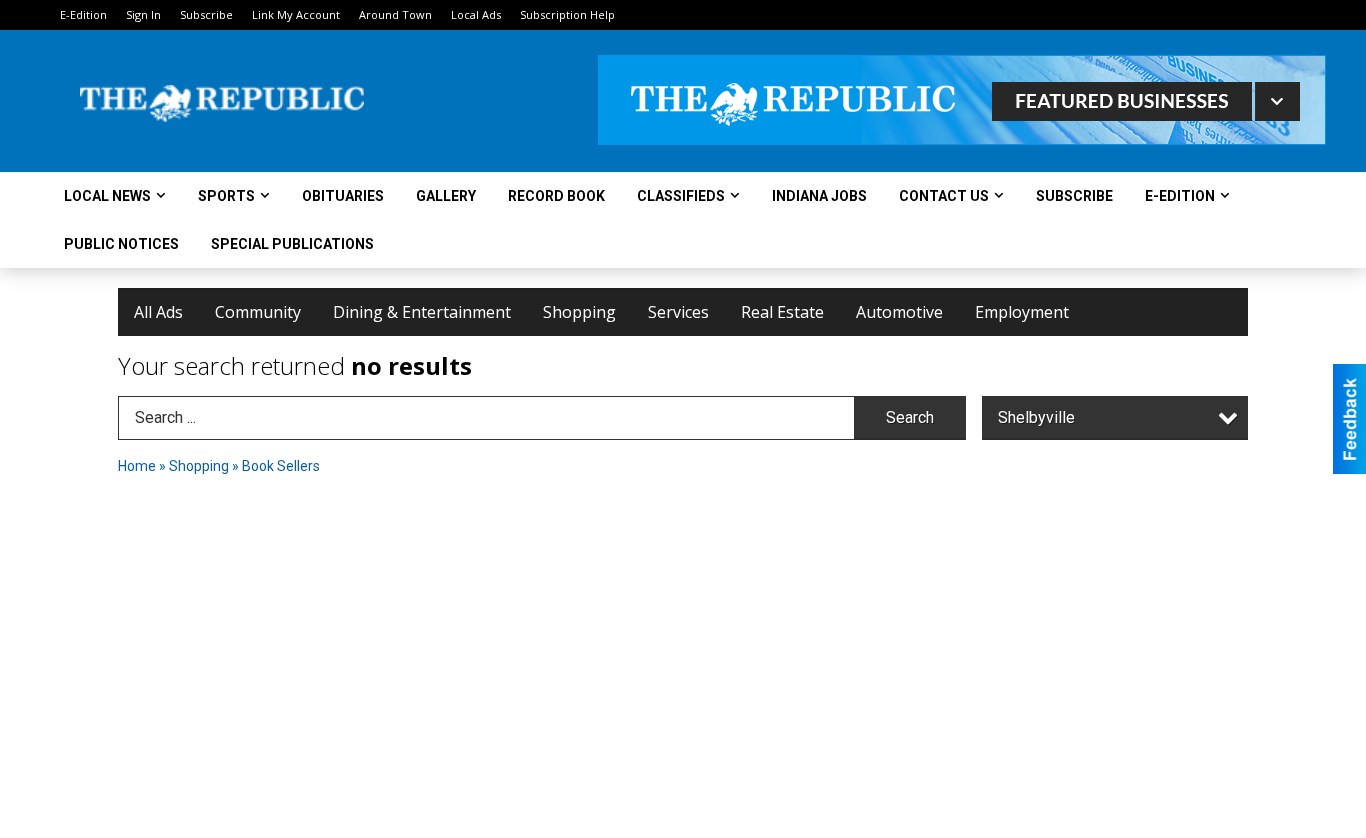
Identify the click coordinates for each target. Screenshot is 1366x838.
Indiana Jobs (819, 196)
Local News (107, 196)
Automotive (899, 312)
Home (137, 466)
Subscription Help (567, 14)
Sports (226, 196)
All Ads (158, 312)
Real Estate (782, 312)
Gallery (446, 196)
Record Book (556, 196)
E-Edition (83, 14)
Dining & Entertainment (422, 312)
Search (910, 417)
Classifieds (681, 196)
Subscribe (206, 14)
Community (258, 312)
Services (678, 312)
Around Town (395, 14)
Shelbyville (1036, 417)
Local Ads (476, 14)
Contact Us (944, 196)
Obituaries (343, 196)
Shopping (579, 312)
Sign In (143, 14)
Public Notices (121, 244)
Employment (1022, 312)
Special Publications (292, 244)
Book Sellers (281, 466)
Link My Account (296, 14)
